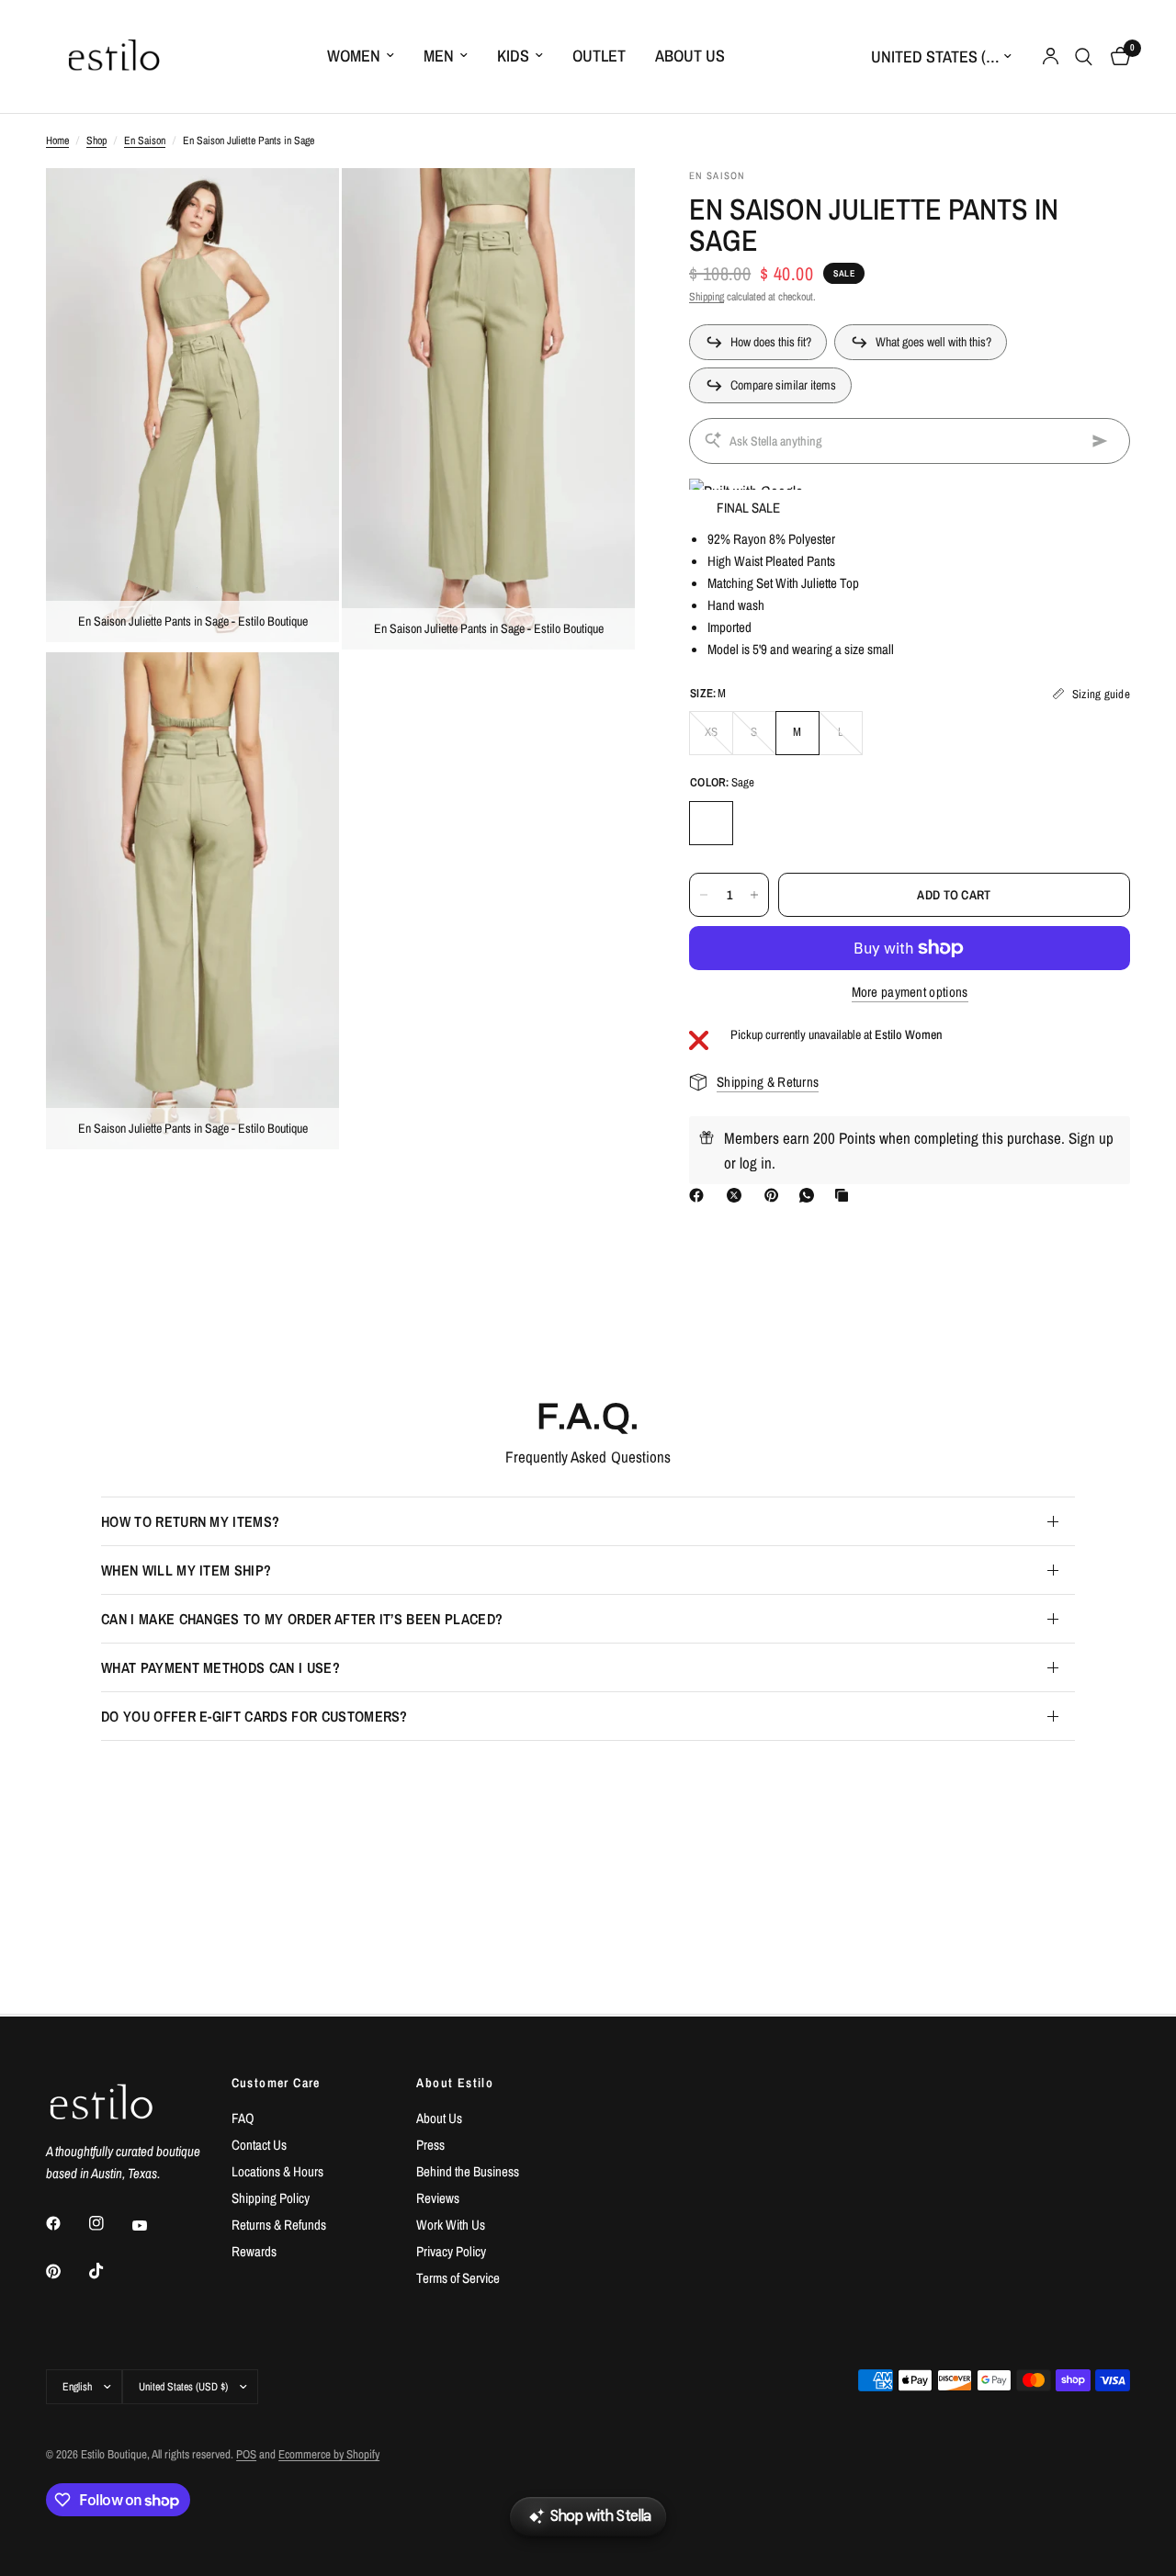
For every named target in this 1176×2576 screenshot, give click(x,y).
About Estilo (455, 2083)
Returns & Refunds (279, 2225)
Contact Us (259, 2145)
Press (430, 2145)
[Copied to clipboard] (845, 1195)
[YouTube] (153, 2226)
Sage (711, 823)
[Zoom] (300, 207)
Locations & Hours (277, 2171)
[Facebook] (700, 1195)
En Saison (145, 141)
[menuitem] (361, 56)
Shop (96, 141)
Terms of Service (458, 2278)
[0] (1116, 56)
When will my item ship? (186, 1570)
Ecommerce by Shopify (329, 2454)
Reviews (438, 2198)
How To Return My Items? (190, 1521)
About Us (690, 56)
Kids (513, 56)
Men (439, 56)
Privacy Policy (451, 2251)
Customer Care (276, 2083)
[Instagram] (109, 2223)
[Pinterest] (775, 1195)
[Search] (1084, 56)
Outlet (599, 56)
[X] (738, 1195)
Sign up (1091, 1138)
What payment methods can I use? (220, 1667)
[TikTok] (109, 2271)
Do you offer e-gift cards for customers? (254, 1716)
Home (57, 141)
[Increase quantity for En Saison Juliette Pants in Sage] (754, 895)
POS (246, 2454)
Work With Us (451, 2225)
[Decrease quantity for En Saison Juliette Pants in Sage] (704, 895)
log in (756, 1163)
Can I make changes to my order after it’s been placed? (302, 1619)
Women (354, 56)
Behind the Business (468, 2171)
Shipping (707, 297)
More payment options (910, 992)
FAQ (243, 2118)
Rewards (254, 2251)
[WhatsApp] (810, 1195)
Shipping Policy (271, 2198)
